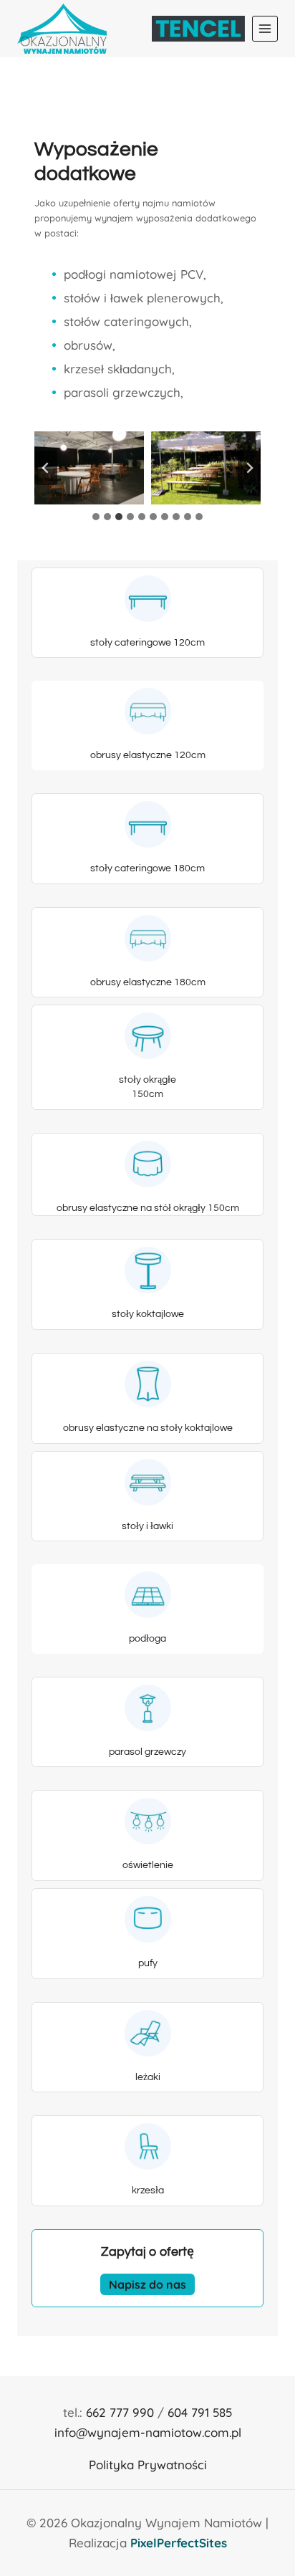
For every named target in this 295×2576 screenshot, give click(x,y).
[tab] (96, 517)
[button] (89, 468)
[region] (147, 2428)
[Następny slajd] (249, 468)
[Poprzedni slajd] (46, 468)
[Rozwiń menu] (265, 29)
